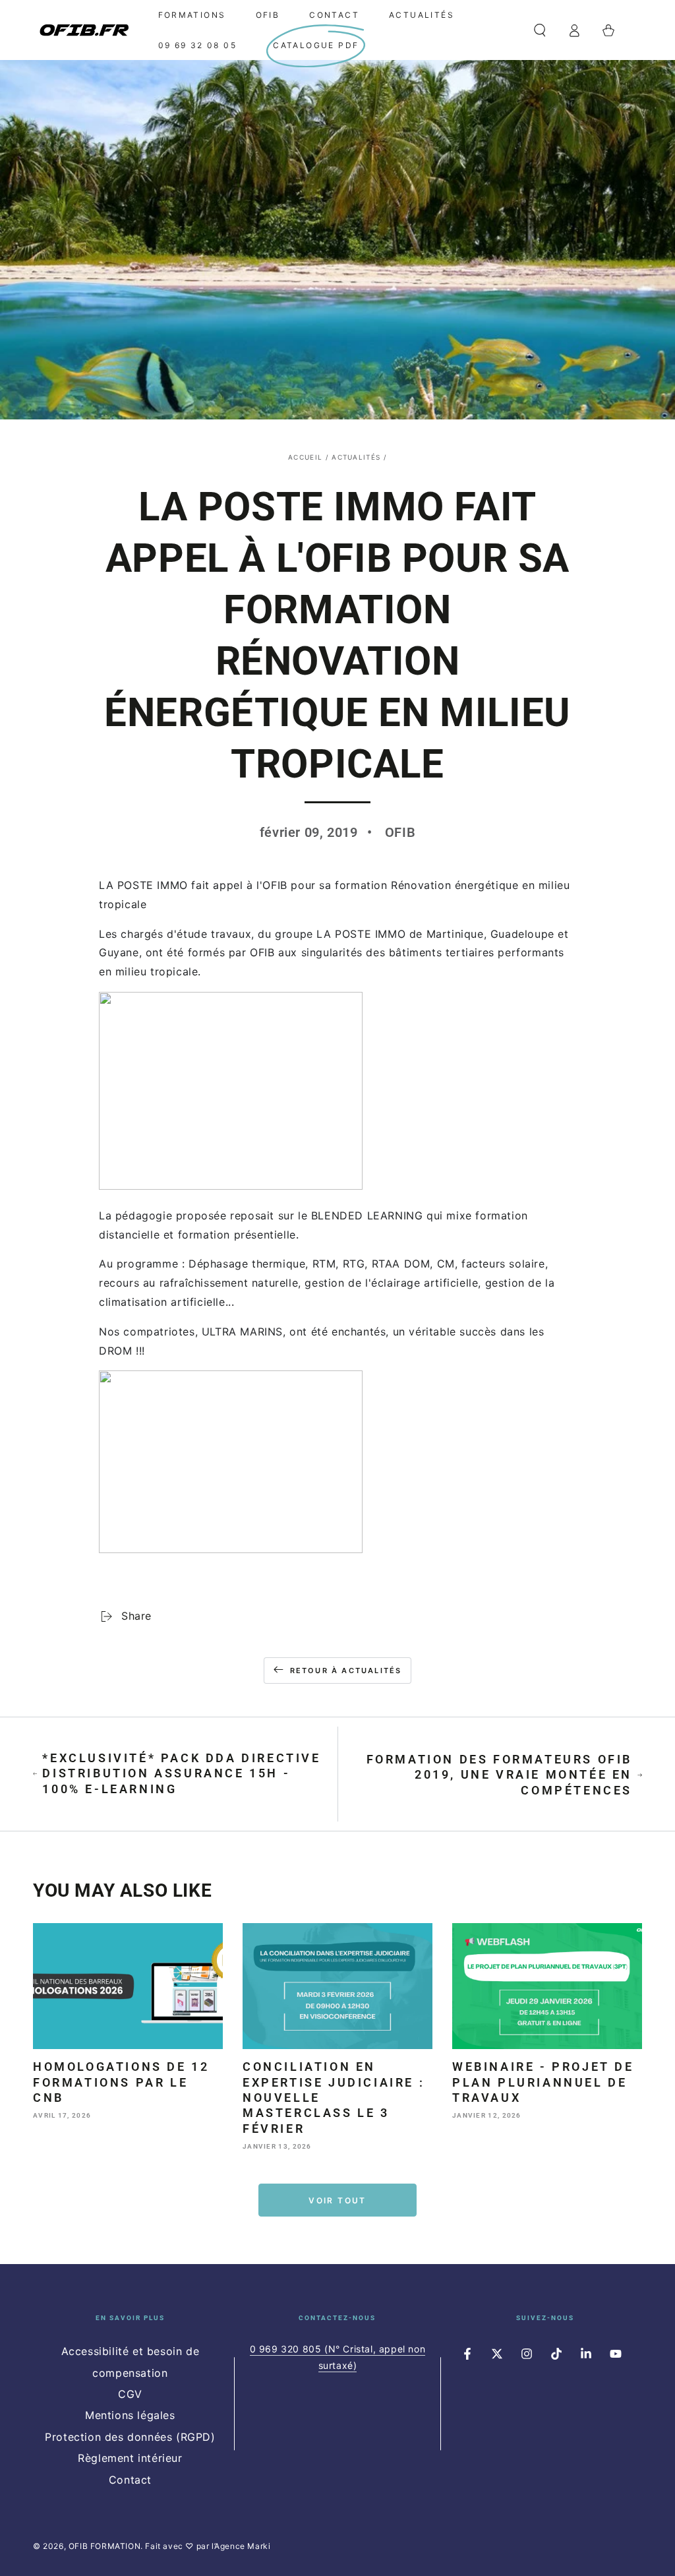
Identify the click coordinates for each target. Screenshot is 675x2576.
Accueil (305, 457)
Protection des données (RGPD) (130, 2437)
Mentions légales (130, 2415)
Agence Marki (242, 2546)
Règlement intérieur (130, 2458)
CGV (130, 2394)
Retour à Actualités (346, 1671)
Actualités (356, 457)
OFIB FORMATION (104, 2546)
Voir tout (337, 2200)
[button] (540, 30)
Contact (130, 2480)
